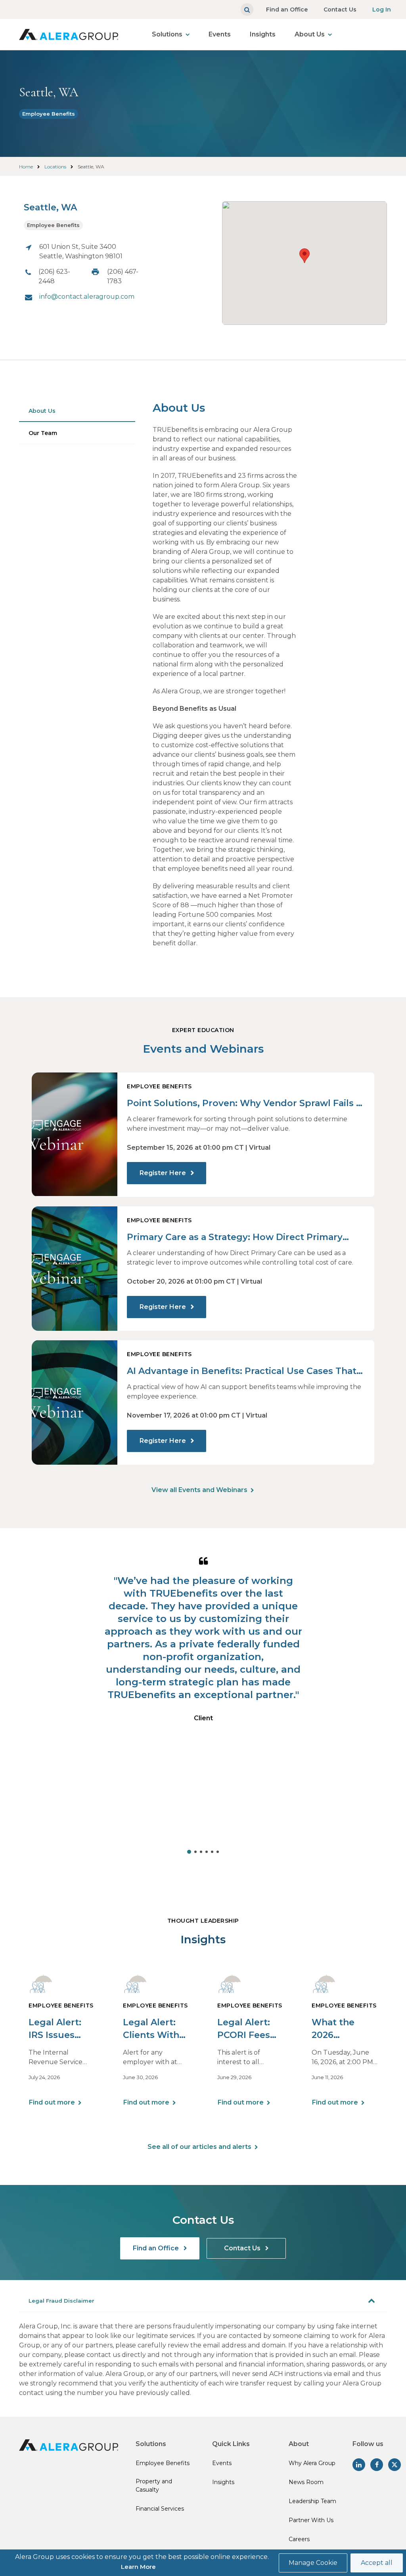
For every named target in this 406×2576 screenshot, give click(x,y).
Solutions (167, 34)
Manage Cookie (313, 2563)
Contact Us (340, 10)
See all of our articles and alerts (199, 2147)
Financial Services (160, 2509)
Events (220, 34)
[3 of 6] (201, 1852)
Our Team (43, 433)
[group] (203, 1703)
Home (26, 167)
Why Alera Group (312, 2463)
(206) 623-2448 (54, 276)
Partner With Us (311, 2520)
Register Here (164, 1173)
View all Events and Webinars (199, 1490)
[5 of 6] (212, 1852)
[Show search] (247, 10)
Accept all (377, 2563)
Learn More (138, 2567)
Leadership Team (312, 2501)
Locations (55, 167)
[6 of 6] (218, 1852)
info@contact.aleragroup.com (87, 297)
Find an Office (287, 10)
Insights (263, 34)
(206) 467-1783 (123, 276)
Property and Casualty (154, 2485)
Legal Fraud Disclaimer (61, 2301)
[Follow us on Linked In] (359, 2465)
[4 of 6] (207, 1852)
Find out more (52, 2102)
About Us (310, 34)
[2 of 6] (195, 1852)
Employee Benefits (49, 114)
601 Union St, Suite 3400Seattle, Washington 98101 (81, 251)
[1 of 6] (189, 1852)
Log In (382, 10)
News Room (306, 2482)
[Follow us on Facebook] (377, 2465)
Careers (299, 2539)
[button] (304, 256)
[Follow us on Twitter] (395, 2465)
